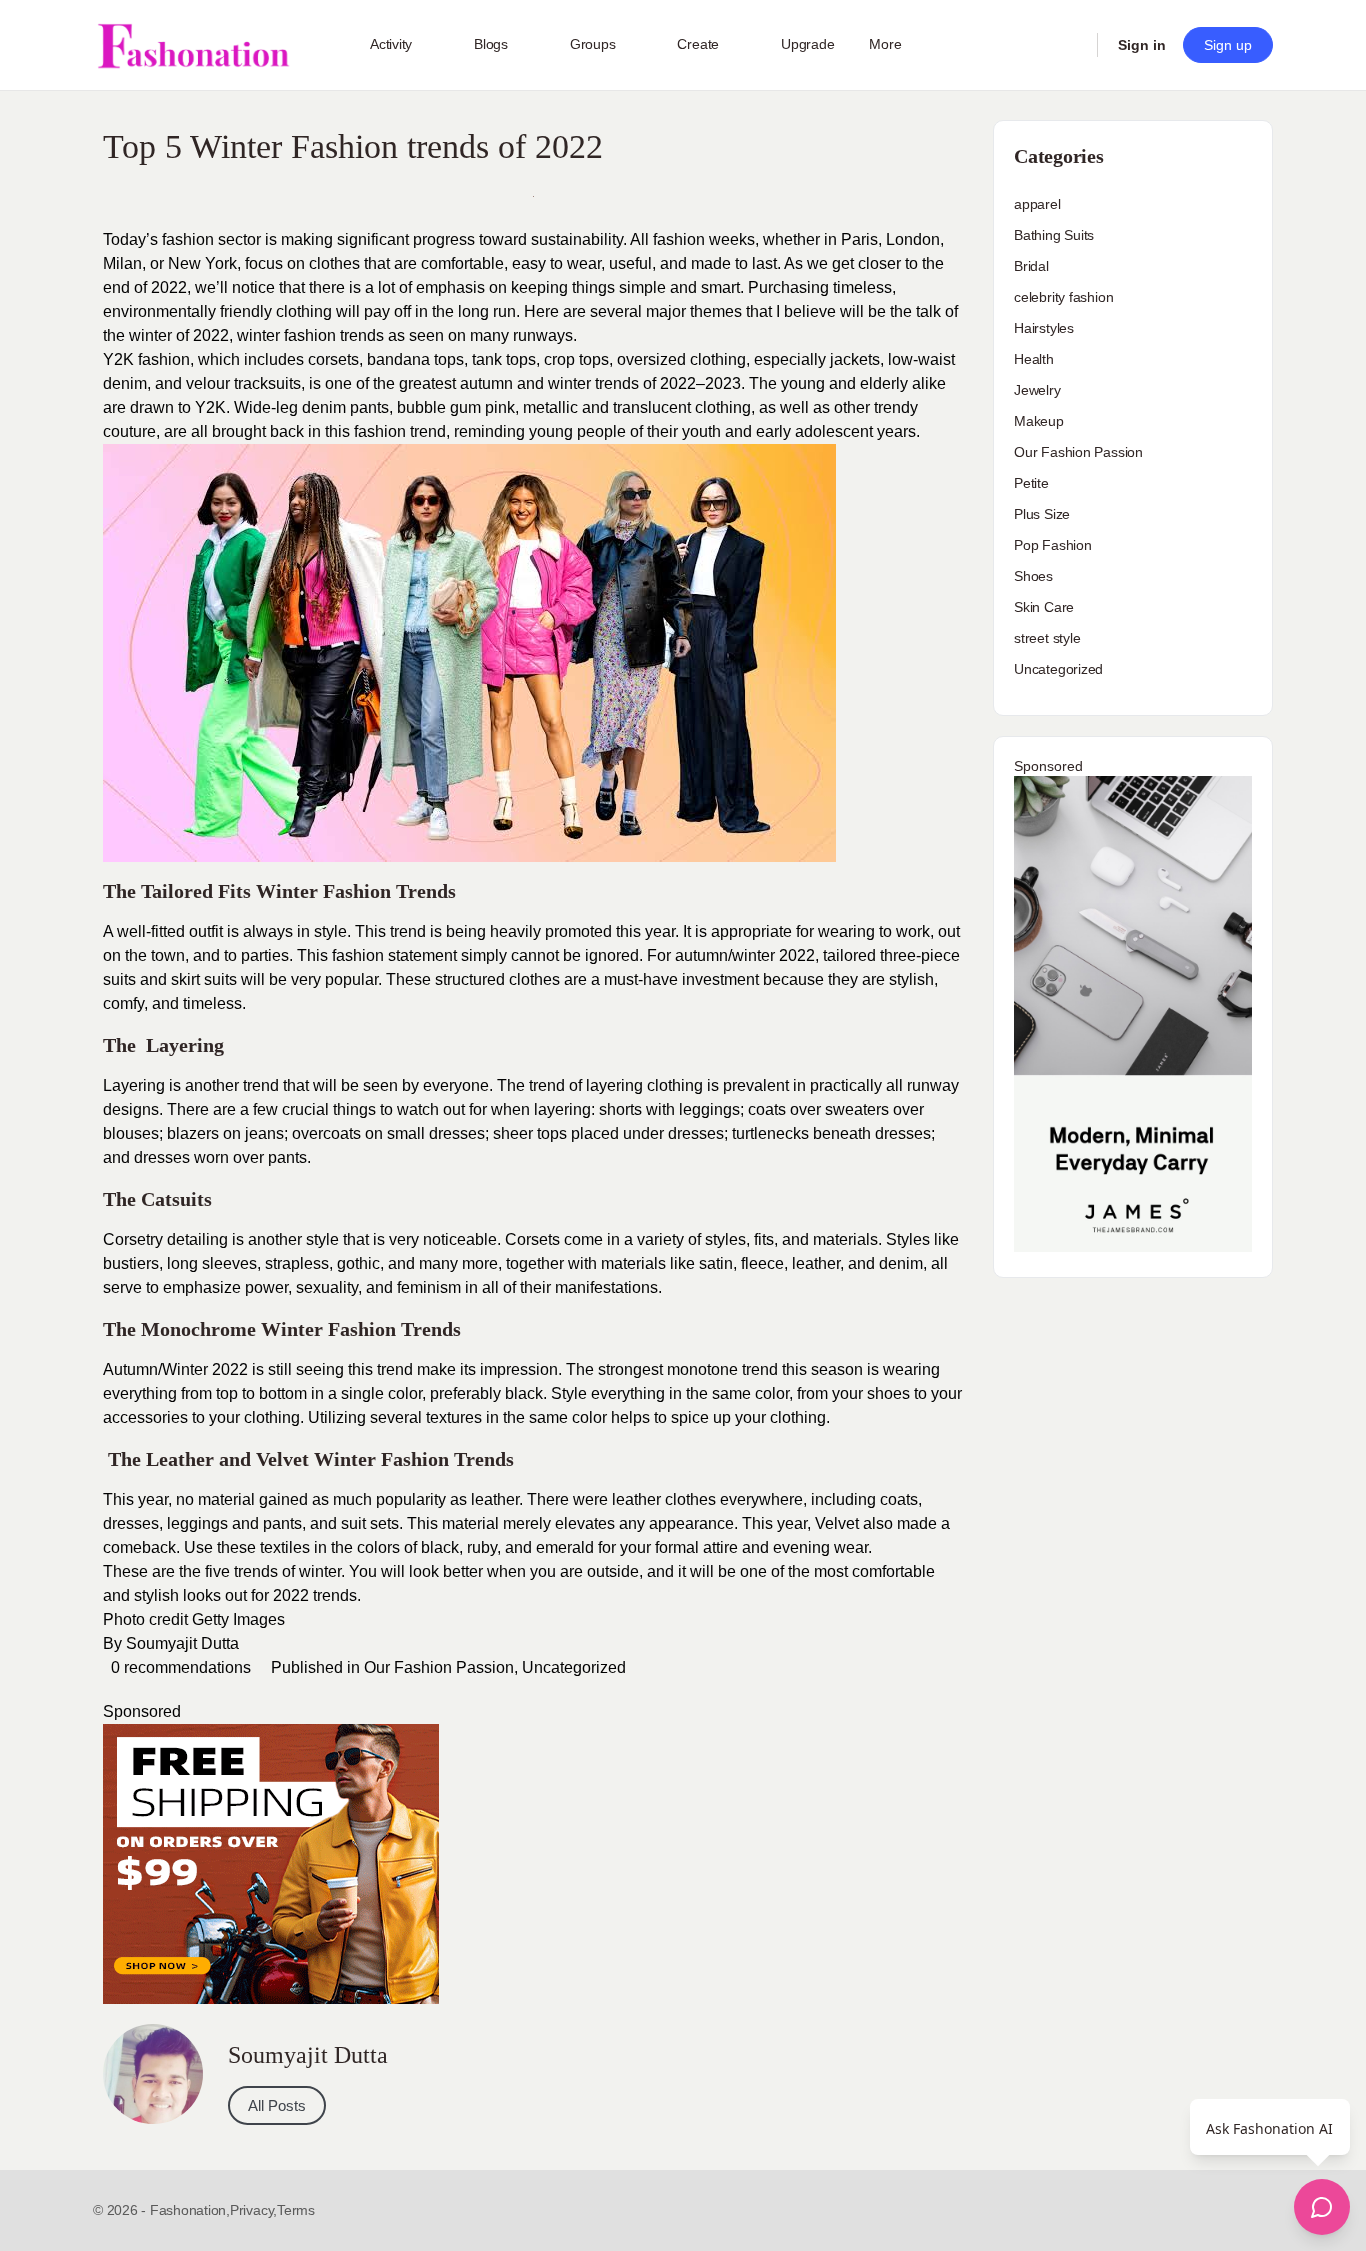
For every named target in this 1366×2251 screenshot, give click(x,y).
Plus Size (1042, 514)
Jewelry (1037, 390)
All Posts (277, 2105)
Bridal (1031, 266)
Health (1034, 359)
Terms (296, 2210)
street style (1047, 638)
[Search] (1069, 45)
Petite (1031, 483)
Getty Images (240, 1619)
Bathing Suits (1054, 235)
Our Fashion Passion (439, 1667)
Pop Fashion (1053, 545)
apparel (1037, 204)
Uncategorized (574, 1667)
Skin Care (1044, 607)
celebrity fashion (1063, 297)
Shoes (1033, 576)
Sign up (1228, 45)
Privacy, (253, 2210)
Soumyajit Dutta (182, 1643)
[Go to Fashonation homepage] (193, 45)
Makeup (1039, 421)
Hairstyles (1044, 328)
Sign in (1142, 45)
